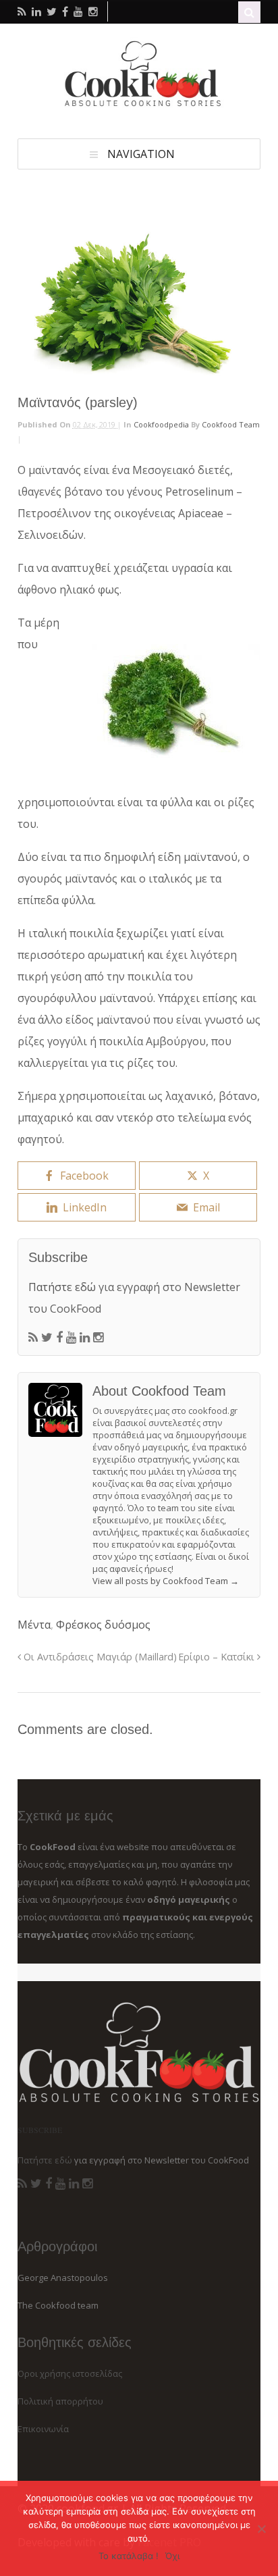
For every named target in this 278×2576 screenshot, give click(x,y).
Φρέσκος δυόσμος (103, 1625)
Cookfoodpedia (161, 424)
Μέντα (34, 1625)
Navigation (141, 154)
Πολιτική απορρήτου (60, 2401)
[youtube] (78, 11)
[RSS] (33, 1338)
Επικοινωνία (43, 2429)
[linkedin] (36, 11)
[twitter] (52, 11)
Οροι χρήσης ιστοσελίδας (70, 2373)
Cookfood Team (231, 424)
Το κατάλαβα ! (129, 2556)
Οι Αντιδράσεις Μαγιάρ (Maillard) (99, 1657)
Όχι (172, 2556)
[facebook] (65, 11)
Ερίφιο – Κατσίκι (218, 1657)
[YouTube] (71, 1338)
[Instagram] (98, 1338)
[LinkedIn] (85, 1338)
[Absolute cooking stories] (139, 104)
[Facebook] (59, 1338)
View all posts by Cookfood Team (166, 1581)
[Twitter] (47, 1338)
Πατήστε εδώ (62, 1287)
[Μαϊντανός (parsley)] (139, 304)
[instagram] (93, 11)
